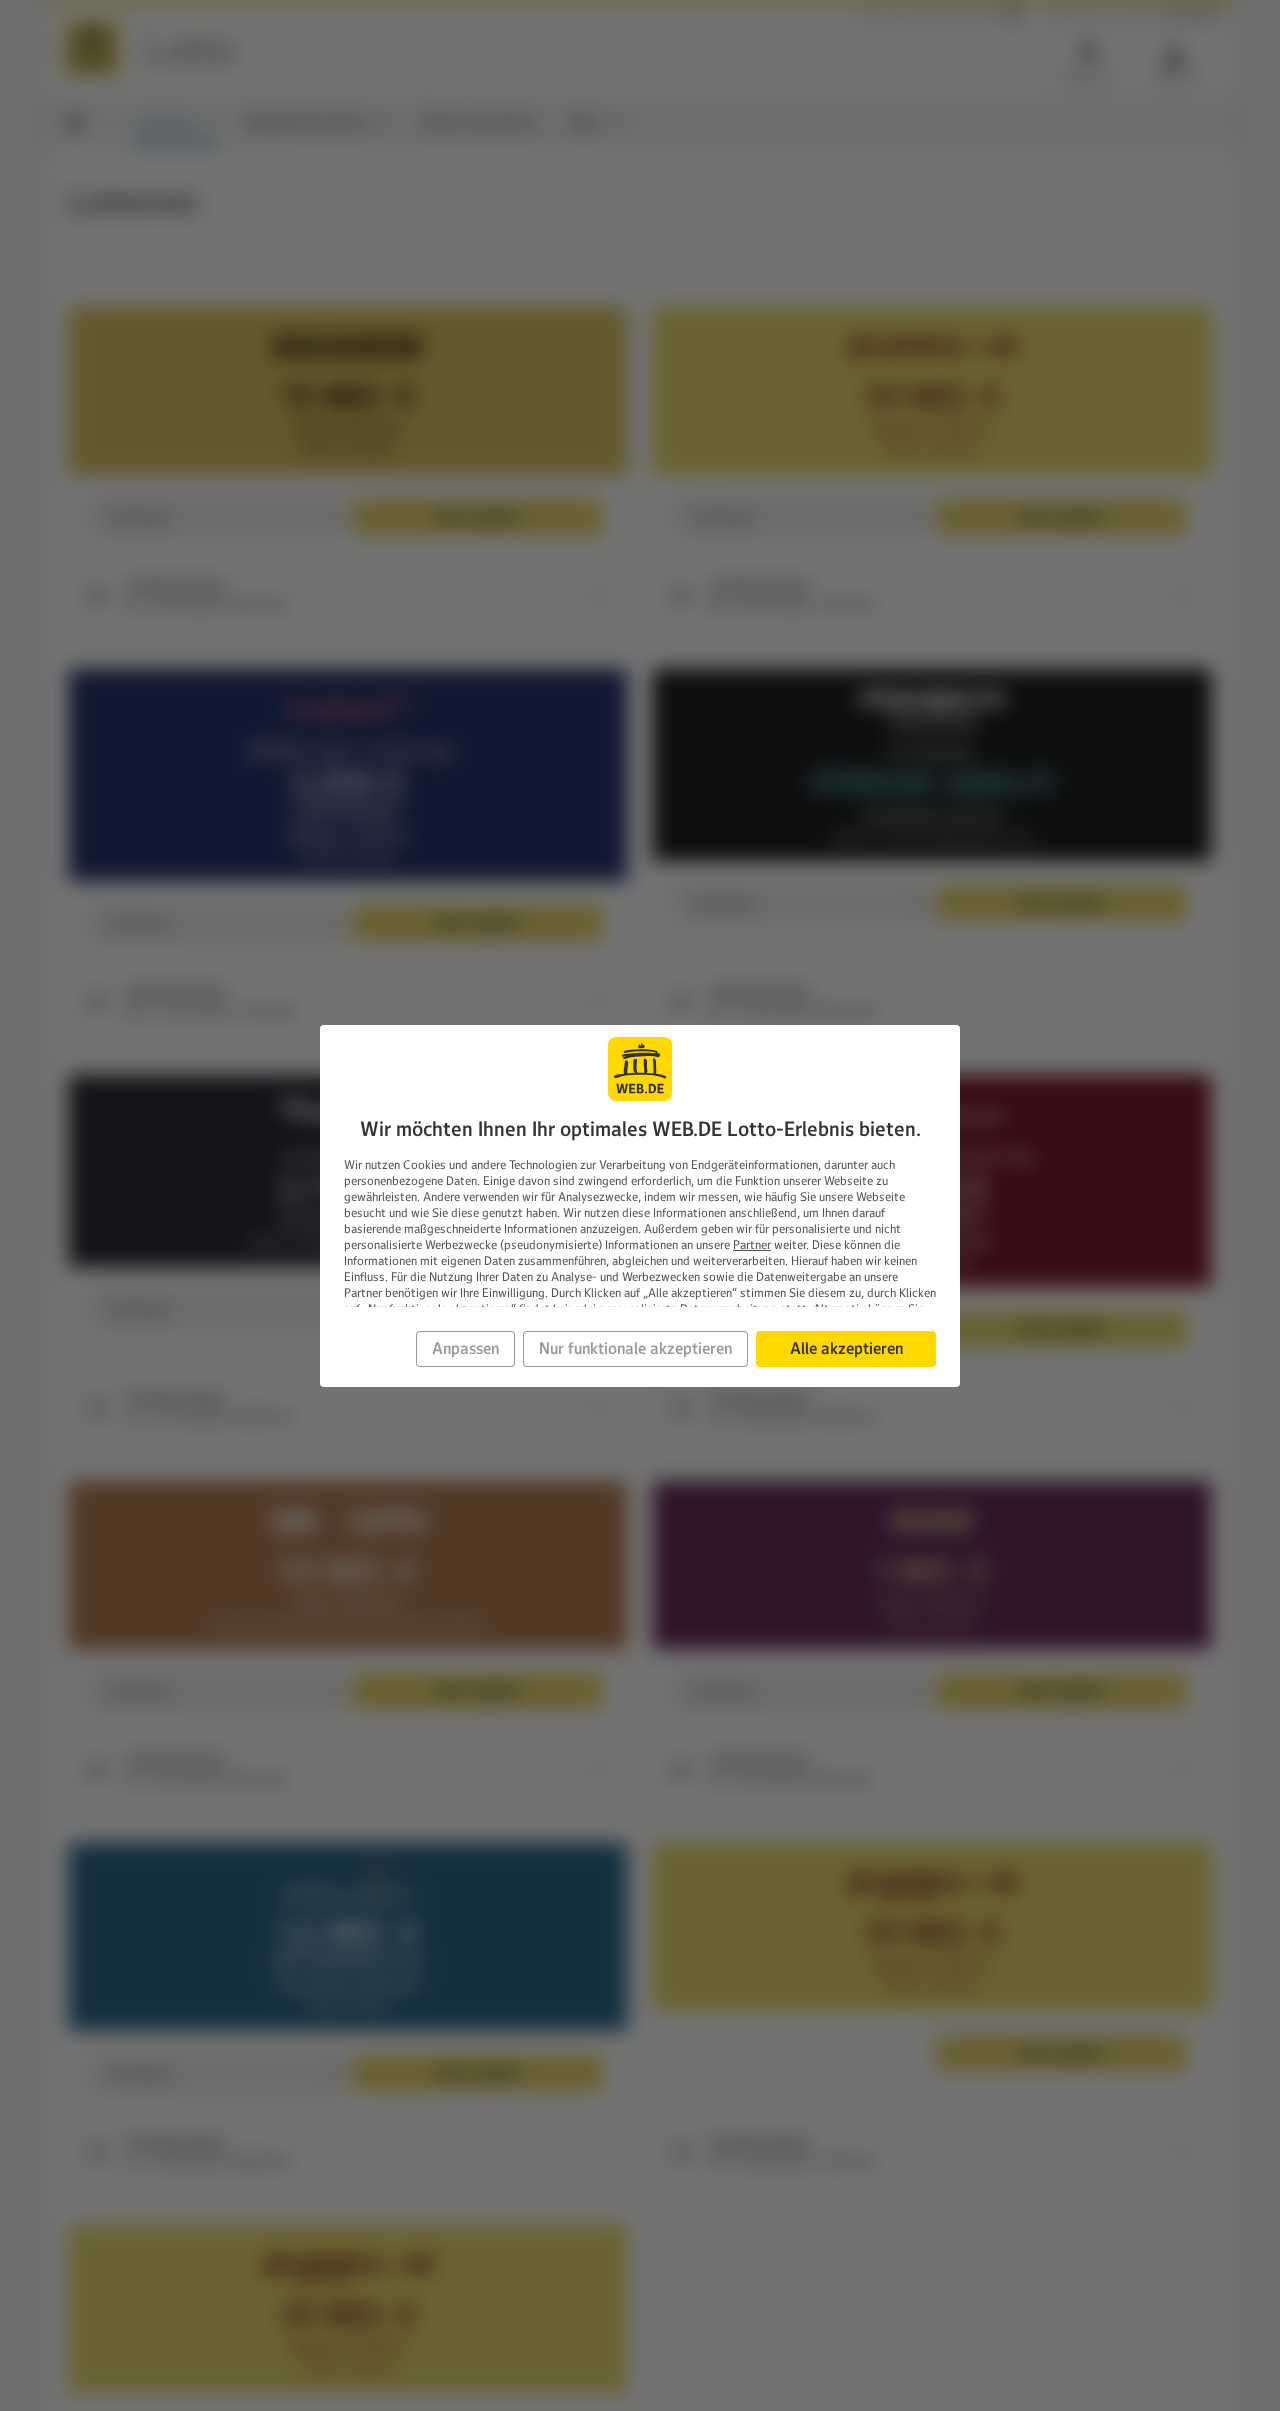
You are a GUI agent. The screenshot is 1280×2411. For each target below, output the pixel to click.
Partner (752, 1244)
